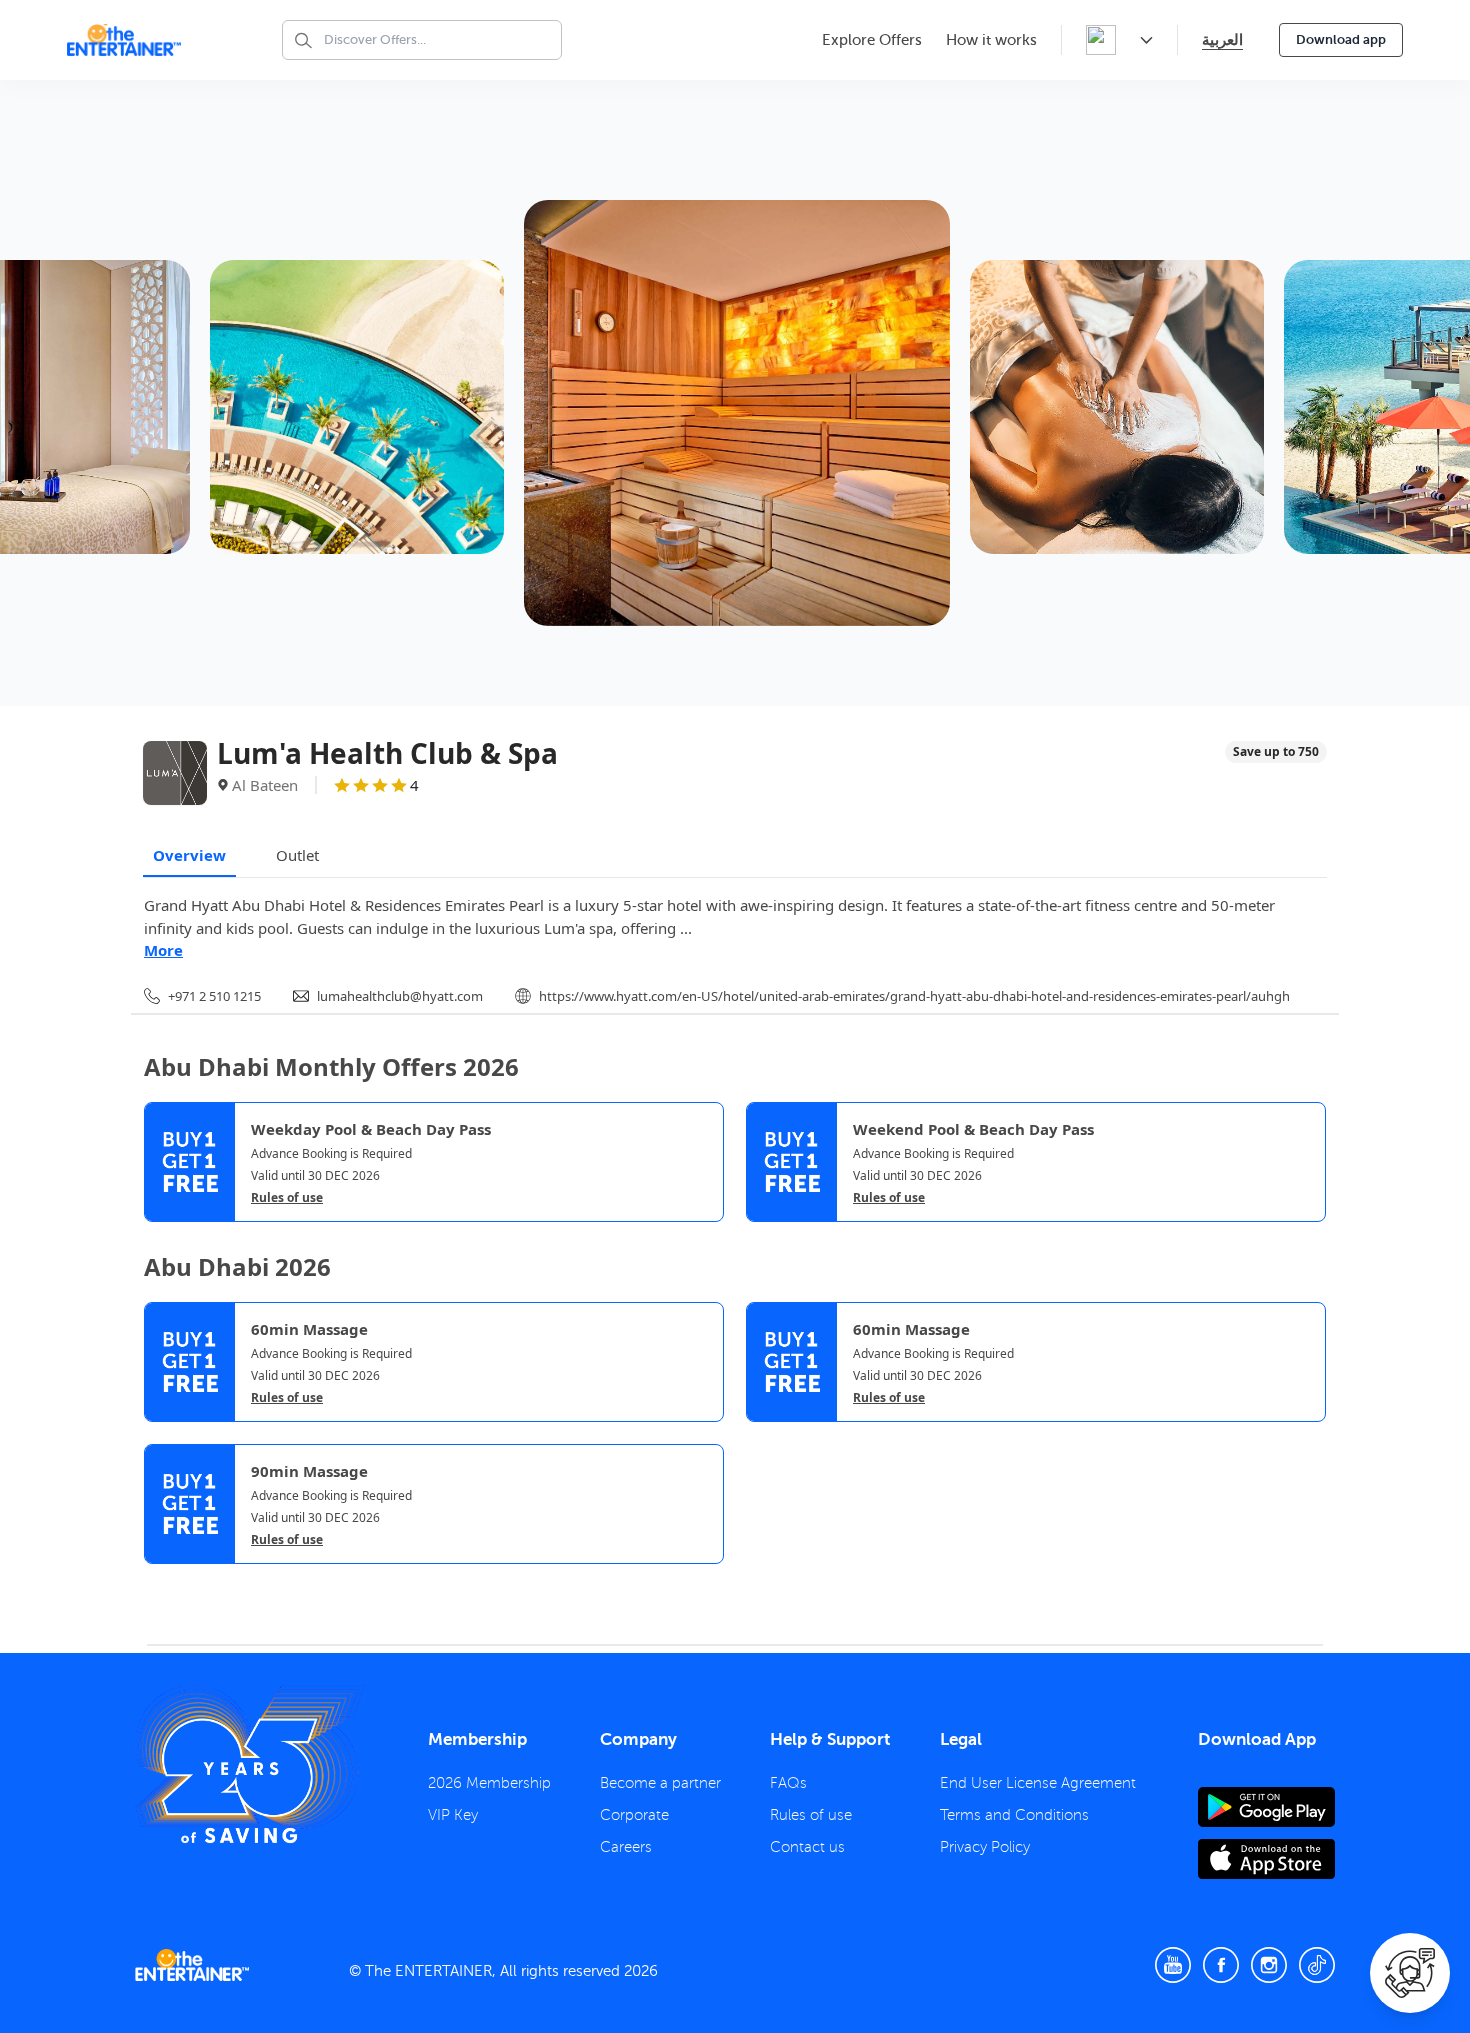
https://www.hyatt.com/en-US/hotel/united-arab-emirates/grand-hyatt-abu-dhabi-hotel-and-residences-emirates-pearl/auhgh (914, 996)
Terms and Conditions (1014, 1815)
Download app (1341, 39)
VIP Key (453, 1815)
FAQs (788, 1783)
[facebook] (1221, 1965)
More (163, 950)
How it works (991, 40)
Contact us (807, 1847)
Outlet (297, 855)
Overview (189, 855)
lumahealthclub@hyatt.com (400, 996)
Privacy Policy (985, 1847)
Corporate (634, 1815)
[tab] (159, 1581)
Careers (626, 1847)
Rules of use (287, 1198)
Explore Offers (872, 40)
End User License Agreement (1038, 1783)
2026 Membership (489, 1783)
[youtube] (1173, 1965)
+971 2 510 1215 (214, 996)
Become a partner (660, 1783)
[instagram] (1269, 1965)
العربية (1222, 39)
